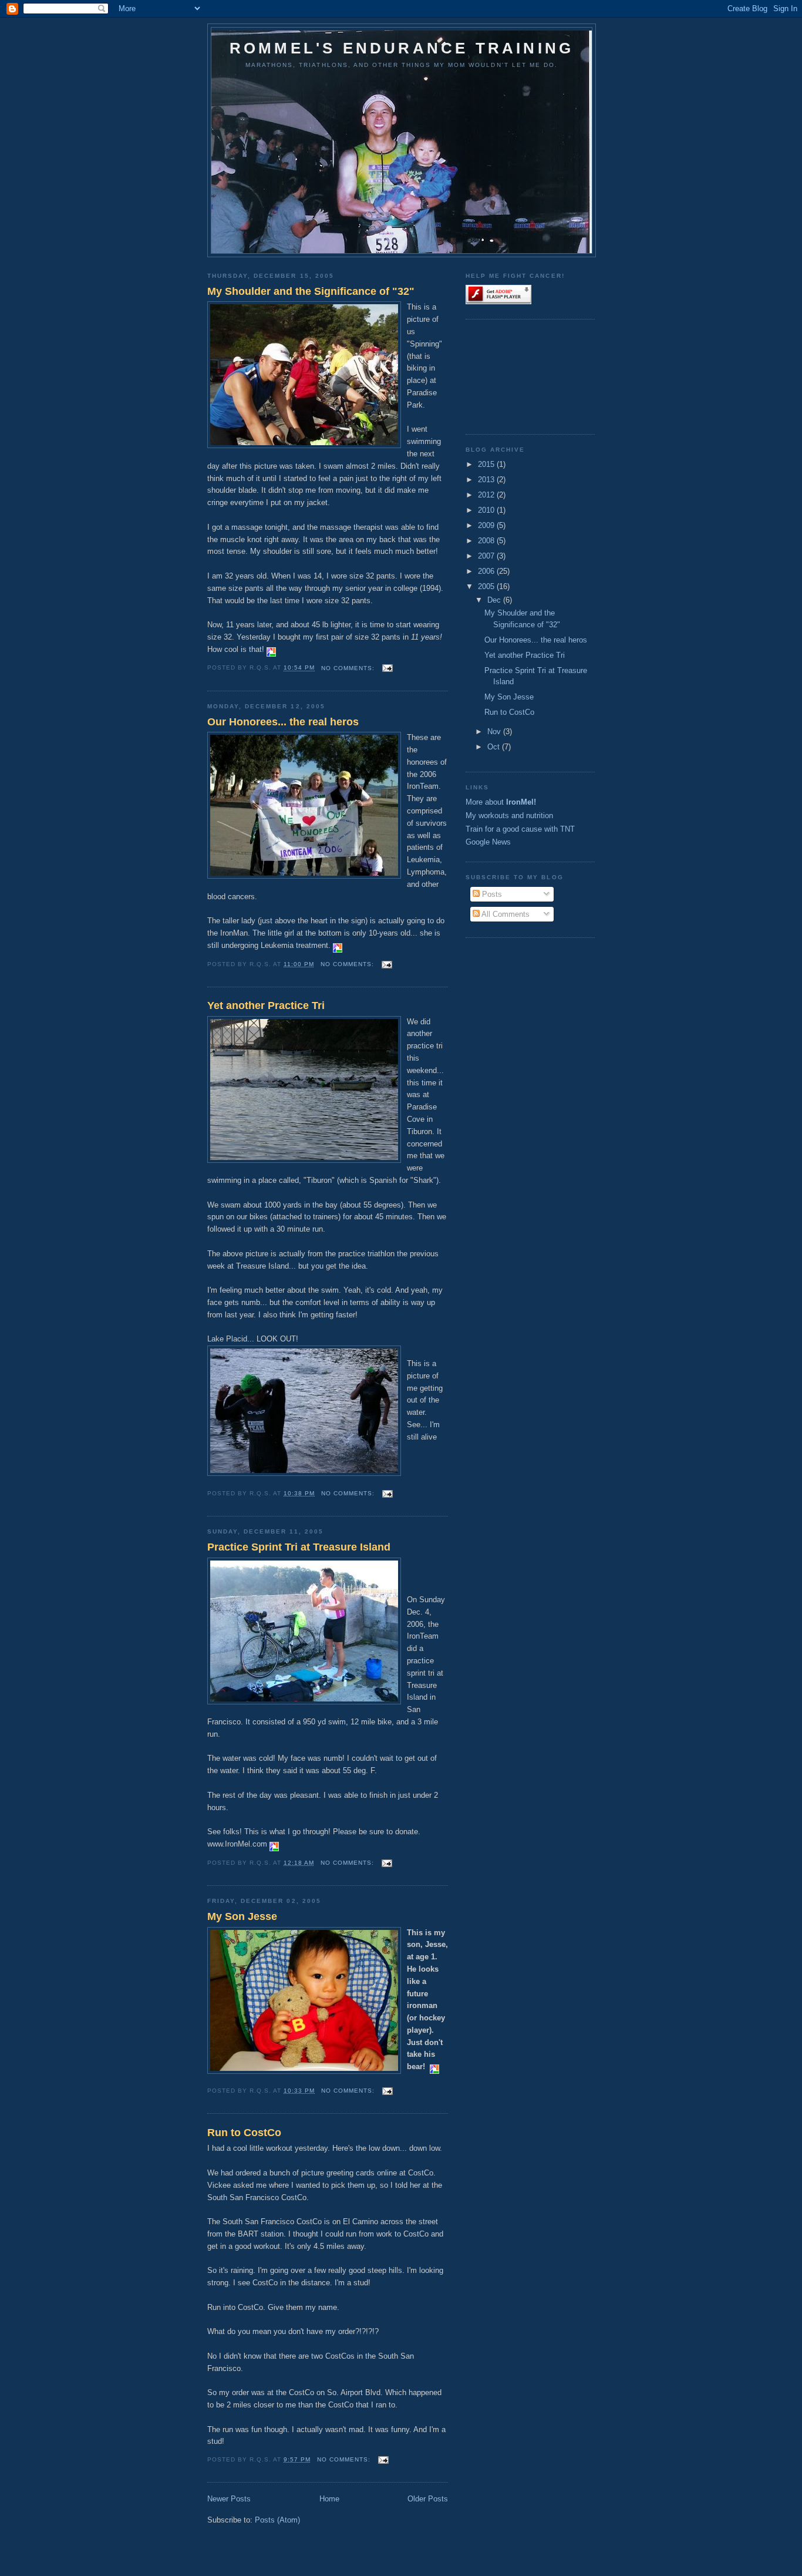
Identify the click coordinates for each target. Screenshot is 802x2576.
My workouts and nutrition (509, 815)
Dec (495, 600)
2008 (487, 541)
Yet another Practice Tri (266, 1005)
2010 (487, 510)
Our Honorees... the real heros (283, 722)
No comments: (349, 668)
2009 (487, 525)
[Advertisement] (518, 375)
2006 (487, 571)
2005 (487, 586)
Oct (495, 747)
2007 (487, 556)
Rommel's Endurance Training (402, 48)
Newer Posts (229, 2499)
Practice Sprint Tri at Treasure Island (299, 1547)
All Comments (505, 914)
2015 (487, 464)
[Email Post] (387, 668)
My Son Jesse (242, 1916)
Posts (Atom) (277, 2520)
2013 (487, 480)
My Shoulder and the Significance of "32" (311, 291)
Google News (488, 842)
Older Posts (428, 2499)
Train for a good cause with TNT (520, 829)
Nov (495, 732)
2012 (487, 495)
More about (501, 802)
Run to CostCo (244, 2133)
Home (329, 2499)
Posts (491, 894)
